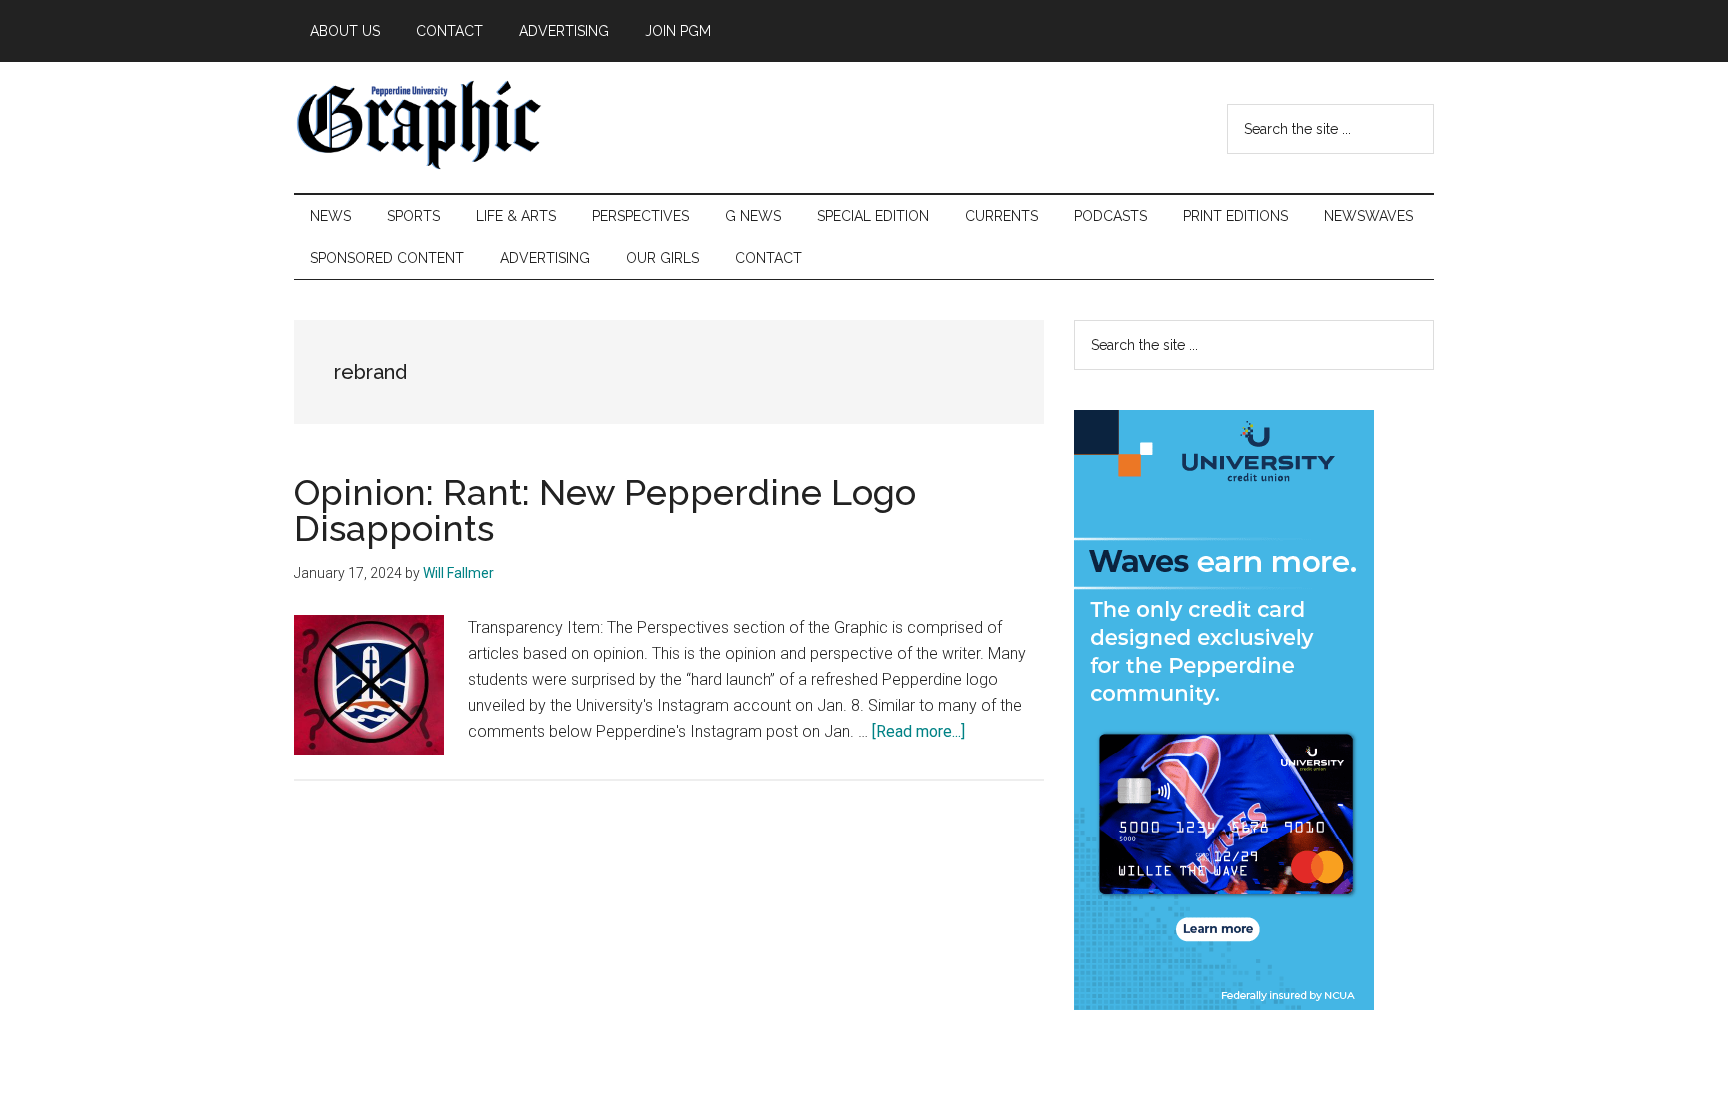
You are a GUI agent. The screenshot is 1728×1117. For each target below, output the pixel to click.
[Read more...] (918, 731)
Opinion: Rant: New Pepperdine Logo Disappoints (605, 510)
